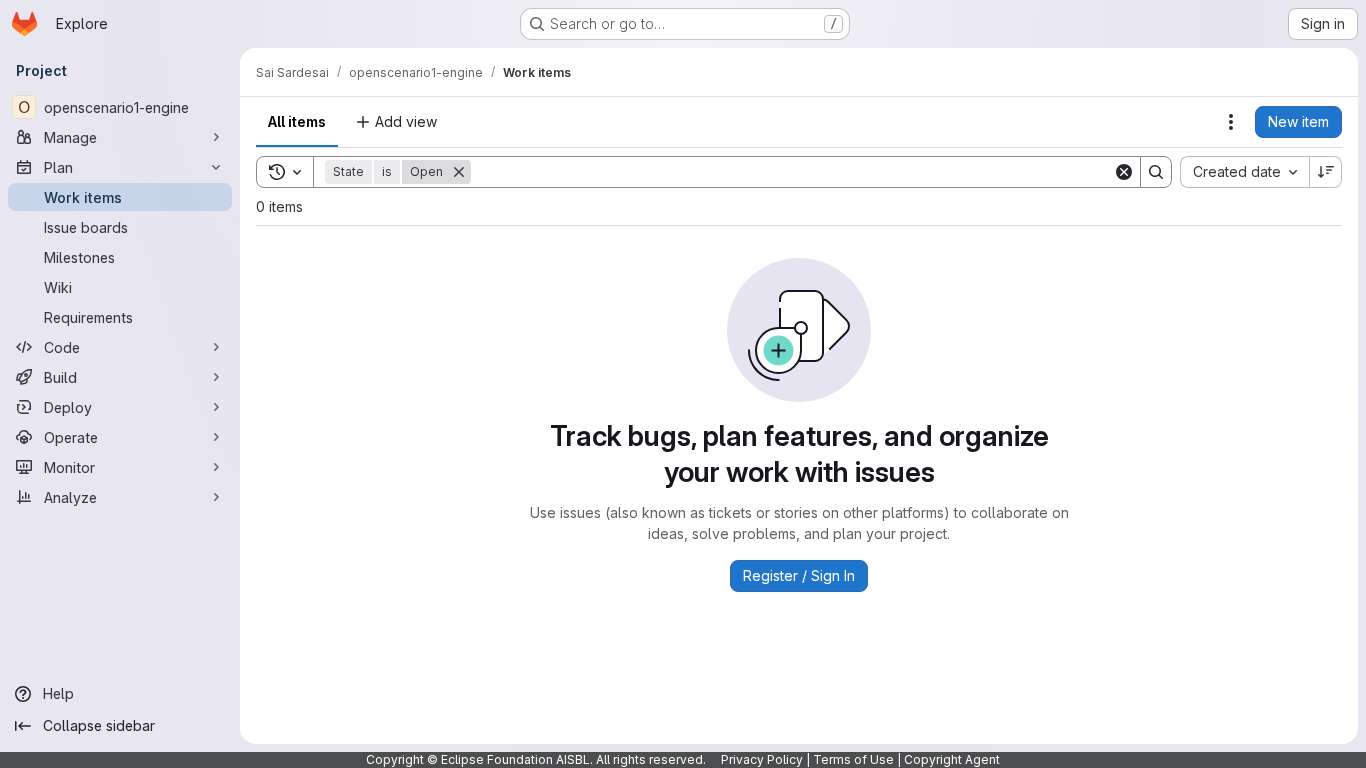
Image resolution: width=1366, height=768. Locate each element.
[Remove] (459, 172)
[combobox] (1244, 172)
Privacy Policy (762, 759)
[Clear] (1124, 172)
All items (297, 121)
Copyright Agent (952, 759)
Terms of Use (853, 759)
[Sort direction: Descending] (1326, 172)
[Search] (1156, 172)
